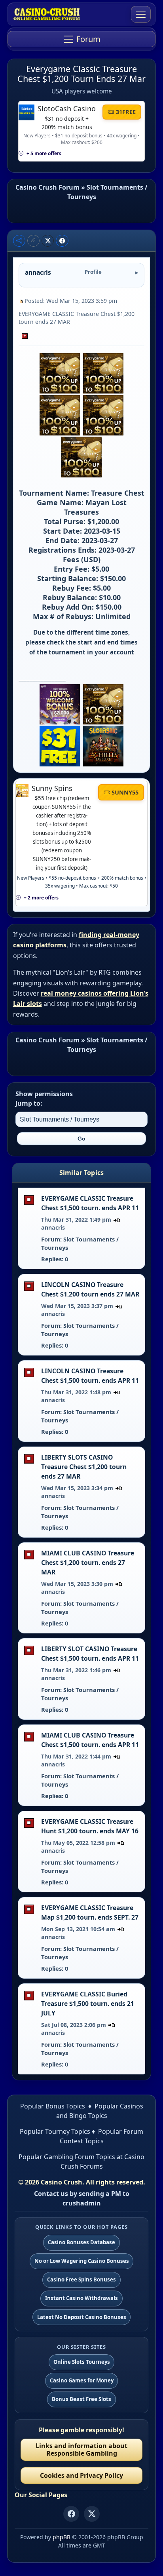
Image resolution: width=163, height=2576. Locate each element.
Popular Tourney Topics (55, 2131)
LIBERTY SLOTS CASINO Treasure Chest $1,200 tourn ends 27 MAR (84, 1467)
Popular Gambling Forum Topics (67, 2157)
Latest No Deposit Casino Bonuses (82, 2317)
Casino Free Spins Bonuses (81, 2279)
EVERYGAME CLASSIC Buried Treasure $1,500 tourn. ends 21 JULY (88, 2004)
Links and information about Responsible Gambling (81, 2450)
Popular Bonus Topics (53, 2106)
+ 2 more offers (41, 898)
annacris (53, 1227)
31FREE (126, 112)
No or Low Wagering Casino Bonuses (82, 2261)
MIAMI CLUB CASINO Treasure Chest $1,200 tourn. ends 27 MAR (88, 1563)
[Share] (19, 241)
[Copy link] (33, 241)
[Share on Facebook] (62, 241)
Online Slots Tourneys (82, 2362)
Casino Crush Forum (47, 187)
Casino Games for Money (82, 2380)
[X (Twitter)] (92, 2514)
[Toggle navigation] (141, 14)
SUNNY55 (125, 792)
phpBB (62, 2537)
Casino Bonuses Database (81, 2242)
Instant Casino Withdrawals (81, 2298)
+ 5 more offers (44, 153)
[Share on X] (48, 241)
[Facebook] (71, 2514)
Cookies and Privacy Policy (81, 2475)
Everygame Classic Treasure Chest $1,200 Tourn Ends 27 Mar (81, 74)
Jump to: (29, 1103)
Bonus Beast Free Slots (81, 2399)
